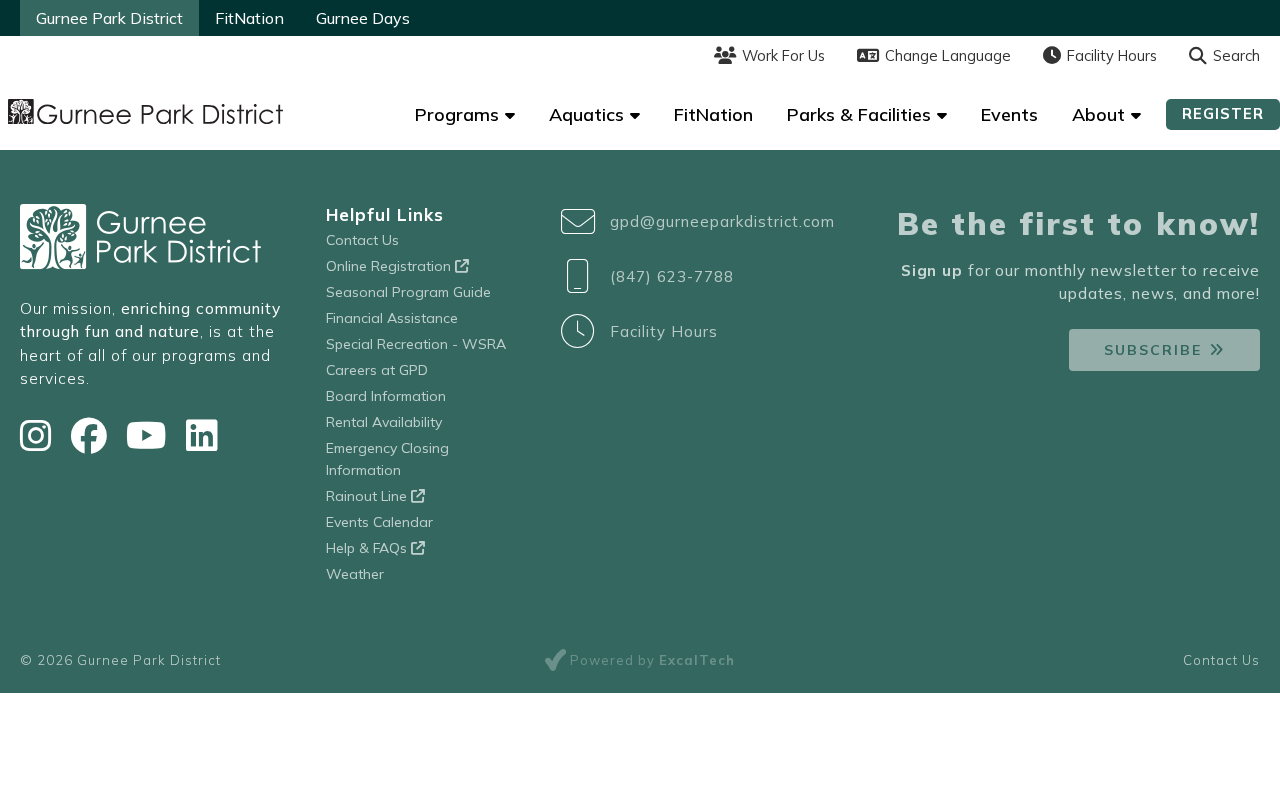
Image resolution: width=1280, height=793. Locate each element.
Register (1223, 113)
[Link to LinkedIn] (202, 435)
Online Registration (390, 266)
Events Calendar (379, 522)
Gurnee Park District (109, 18)
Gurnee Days (363, 18)
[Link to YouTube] (151, 435)
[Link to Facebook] (93, 435)
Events (1009, 114)
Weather (355, 574)
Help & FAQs (368, 548)
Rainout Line (368, 496)
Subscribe (1153, 350)
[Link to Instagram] (40, 435)
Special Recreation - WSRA (416, 344)
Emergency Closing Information (387, 459)
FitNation (249, 18)
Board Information (386, 396)
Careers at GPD (377, 370)
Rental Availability (384, 422)
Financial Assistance (392, 318)
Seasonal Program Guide (408, 292)
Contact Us (362, 240)
